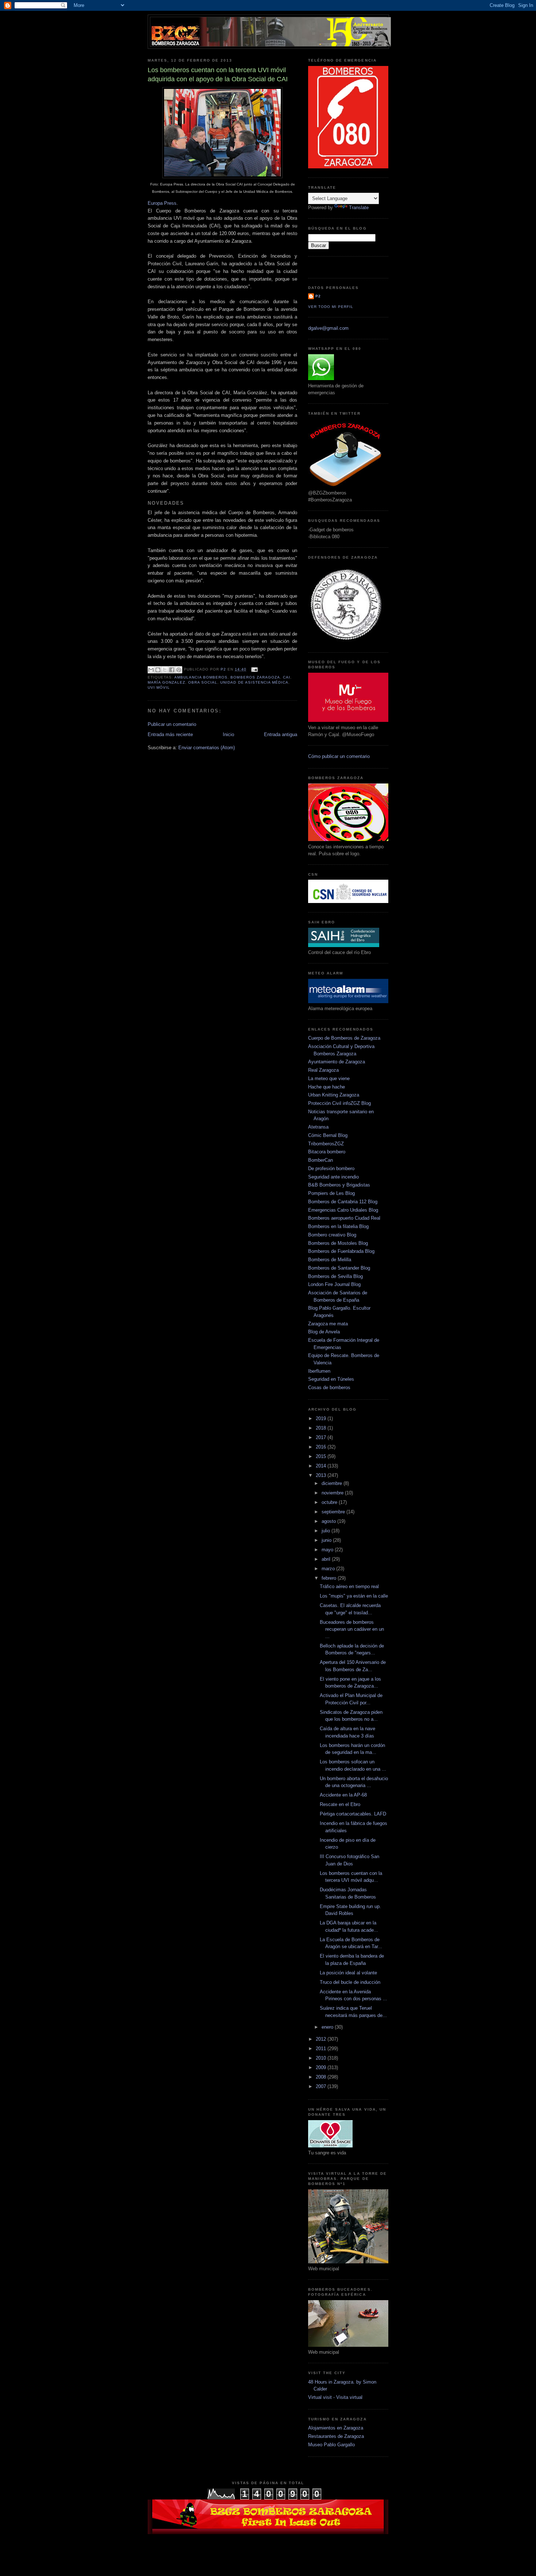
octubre (330, 1502)
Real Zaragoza (323, 1070)
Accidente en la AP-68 (343, 1795)
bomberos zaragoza (255, 677)
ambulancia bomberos (201, 677)
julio (327, 1531)
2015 (322, 1456)
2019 (322, 1418)
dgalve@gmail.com (328, 328)
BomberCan (321, 1160)
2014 (322, 1466)
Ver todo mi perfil (331, 307)
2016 (322, 1447)
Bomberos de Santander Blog (339, 1268)
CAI (287, 677)
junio (327, 1540)
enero (328, 2027)
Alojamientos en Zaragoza (336, 2428)
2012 (322, 2039)
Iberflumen (319, 1371)
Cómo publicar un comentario (339, 756)
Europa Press (162, 203)
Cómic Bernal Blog (328, 1135)
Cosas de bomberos (329, 1387)
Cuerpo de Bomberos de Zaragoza (344, 1038)
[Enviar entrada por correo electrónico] (254, 669)
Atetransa (318, 1127)
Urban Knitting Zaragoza (334, 1095)
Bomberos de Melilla (330, 1260)
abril (327, 1559)
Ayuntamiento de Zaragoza (337, 1062)
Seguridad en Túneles (331, 1379)
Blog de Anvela (324, 1332)
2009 (322, 2067)
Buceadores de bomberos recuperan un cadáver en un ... (352, 1629)
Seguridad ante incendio (333, 1177)
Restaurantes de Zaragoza (336, 2436)
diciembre (333, 1483)
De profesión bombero (331, 1168)
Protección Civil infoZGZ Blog (339, 1103)
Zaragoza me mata (328, 1324)
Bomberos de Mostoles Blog (338, 1243)
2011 (322, 2049)
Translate (359, 208)
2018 (322, 1428)
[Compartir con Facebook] (172, 670)
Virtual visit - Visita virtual (335, 2397)
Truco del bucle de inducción (350, 1982)
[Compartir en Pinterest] (179, 670)
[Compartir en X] (165, 670)
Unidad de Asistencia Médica (254, 682)
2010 (322, 2058)
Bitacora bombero (327, 1152)
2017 (322, 1437)
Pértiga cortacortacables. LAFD (353, 1814)
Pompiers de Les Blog (331, 1193)
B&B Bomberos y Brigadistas (339, 1185)
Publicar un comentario (172, 724)
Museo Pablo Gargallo (331, 2445)
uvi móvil (159, 687)
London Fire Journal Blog (334, 1284)
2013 (322, 1475)
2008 (322, 2077)
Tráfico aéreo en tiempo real (349, 1586)
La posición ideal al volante (348, 1973)
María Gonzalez (166, 682)
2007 (322, 2086)
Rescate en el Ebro (340, 1804)
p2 (318, 296)
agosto (329, 1521)
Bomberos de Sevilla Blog (335, 1276)
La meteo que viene (329, 1078)
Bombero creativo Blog (332, 1235)
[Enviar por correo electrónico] (151, 670)
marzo (329, 1569)
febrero (330, 1578)
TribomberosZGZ (326, 1144)
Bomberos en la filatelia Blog (338, 1226)
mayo (328, 1550)
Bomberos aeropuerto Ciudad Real (344, 1218)
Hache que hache (327, 1087)
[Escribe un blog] (158, 670)
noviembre (333, 1493)
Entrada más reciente (170, 734)
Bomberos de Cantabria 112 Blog (343, 1202)
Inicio (228, 734)
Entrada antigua (281, 734)
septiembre (334, 1512)
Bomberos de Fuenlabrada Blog (341, 1251)
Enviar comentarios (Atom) (207, 748)
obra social (203, 682)
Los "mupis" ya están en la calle (354, 1596)
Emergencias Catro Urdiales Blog (343, 1210)
